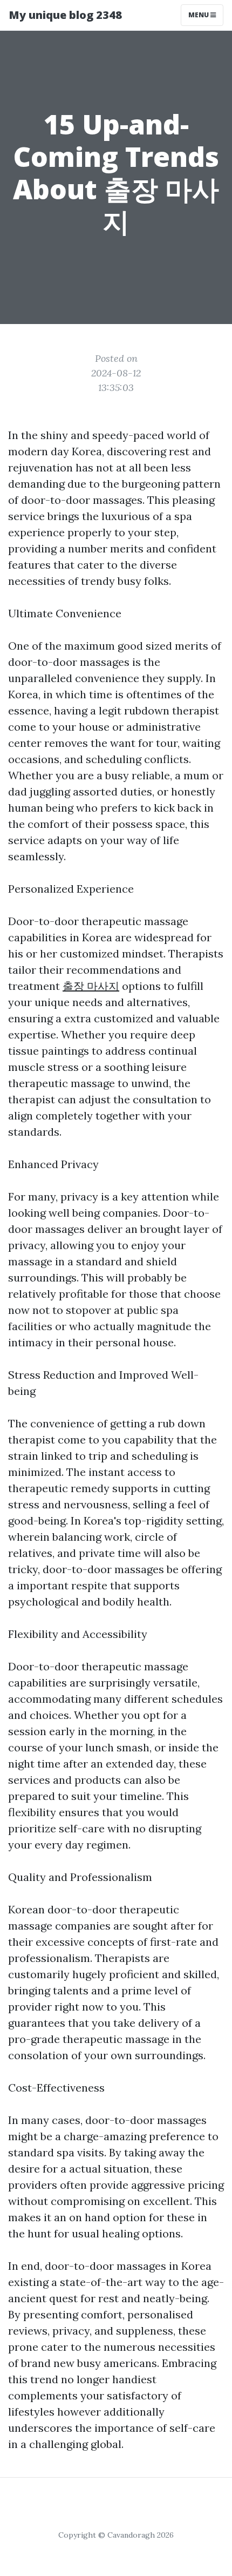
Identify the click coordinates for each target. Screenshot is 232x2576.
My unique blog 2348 (65, 15)
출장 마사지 (91, 986)
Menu (199, 15)
